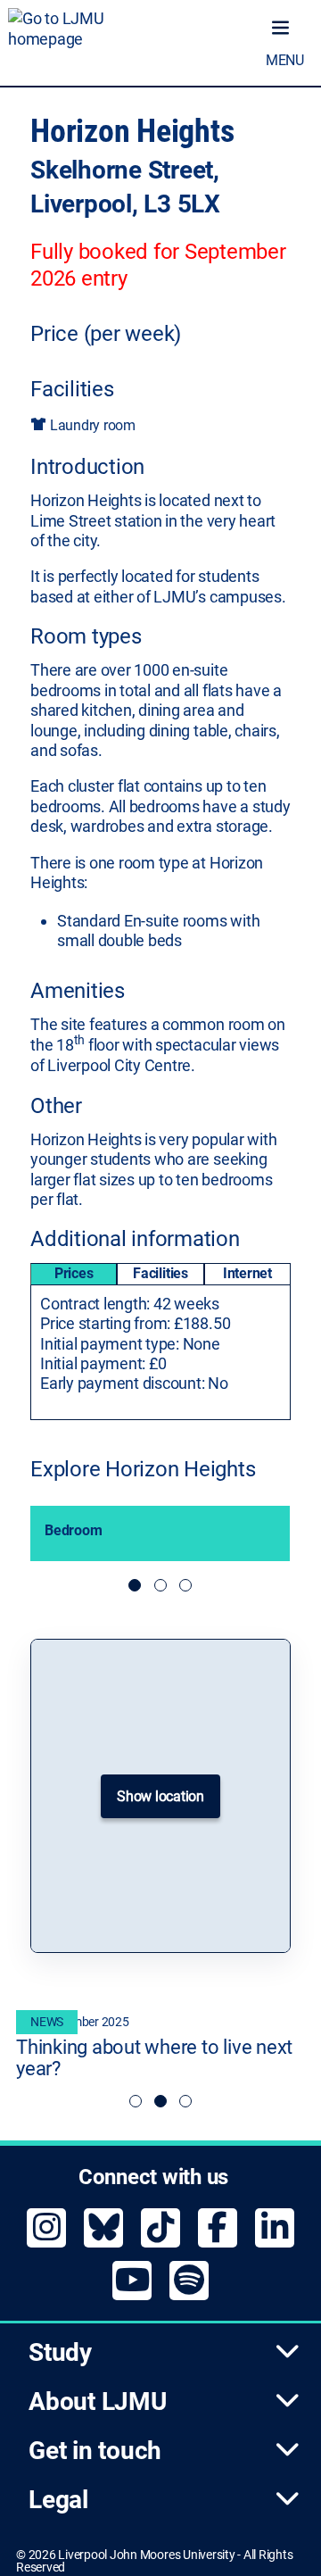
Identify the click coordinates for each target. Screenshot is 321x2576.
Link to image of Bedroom (160, 1585)
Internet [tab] (247, 1273)
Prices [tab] (74, 1273)
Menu (285, 60)
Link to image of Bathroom (185, 1585)
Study (60, 2352)
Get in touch (95, 2451)
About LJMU (98, 2401)
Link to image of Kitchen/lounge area (135, 1585)
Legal (58, 2500)
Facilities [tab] (160, 1273)
